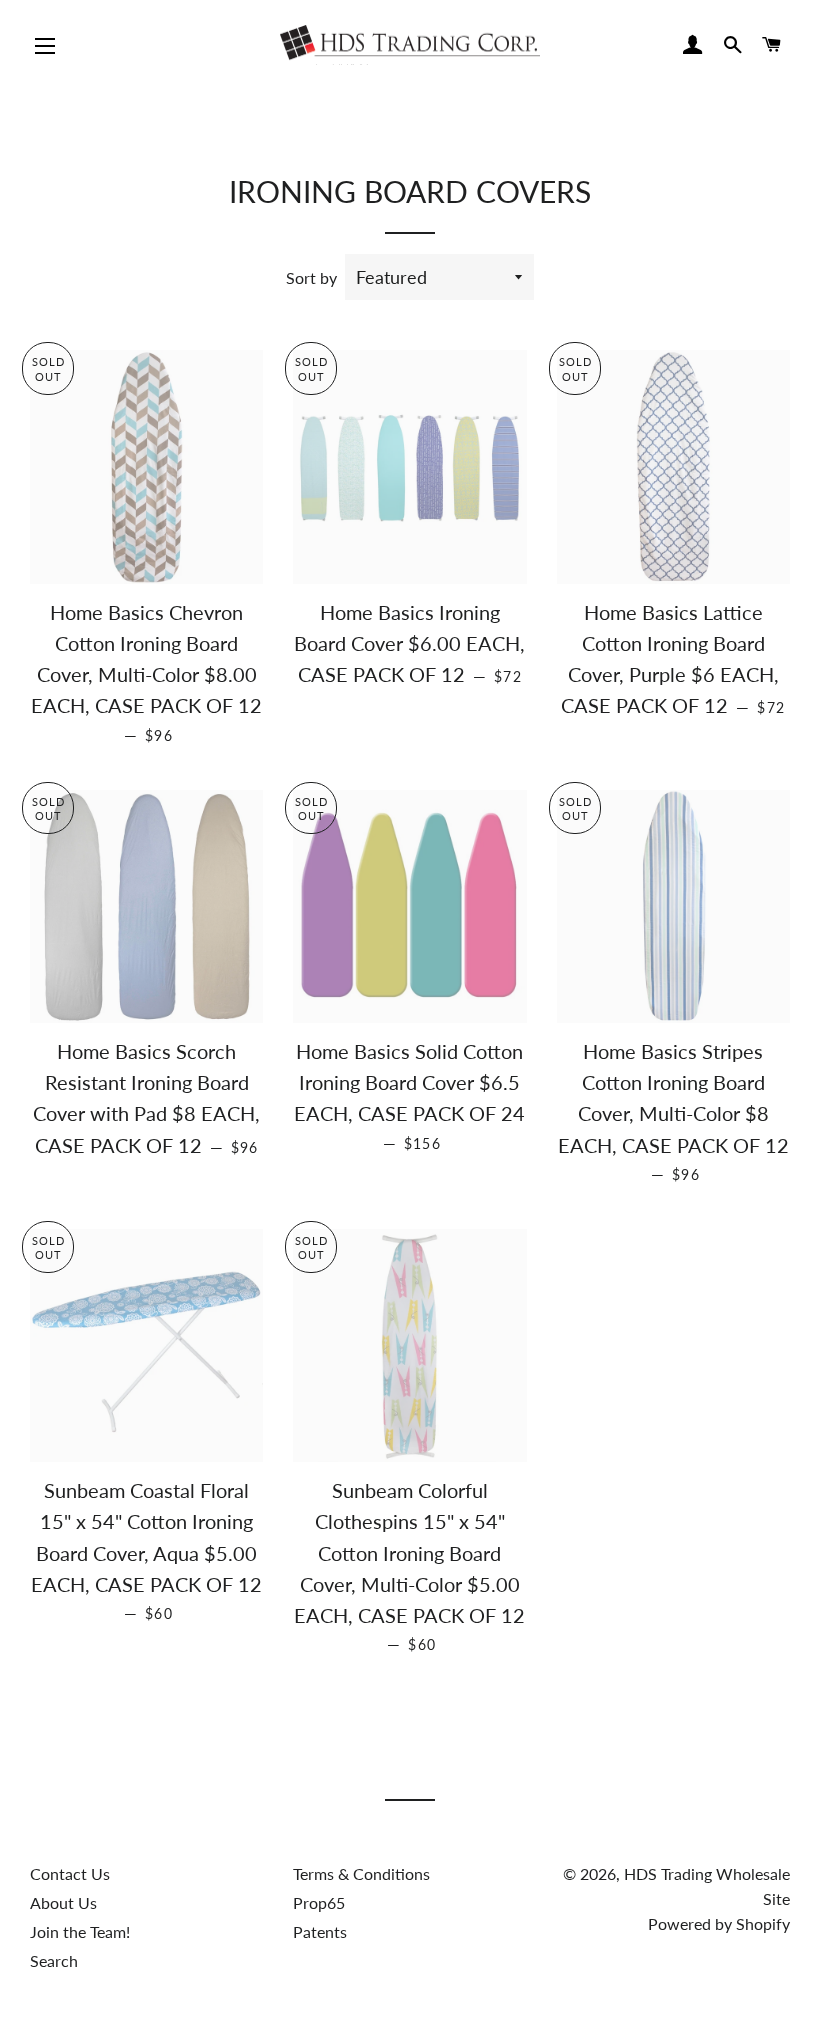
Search (54, 1960)
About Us (63, 1902)
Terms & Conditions (361, 1873)
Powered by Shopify (719, 1923)
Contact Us (70, 1873)
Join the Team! (80, 1931)
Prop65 (319, 1902)
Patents (320, 1931)
